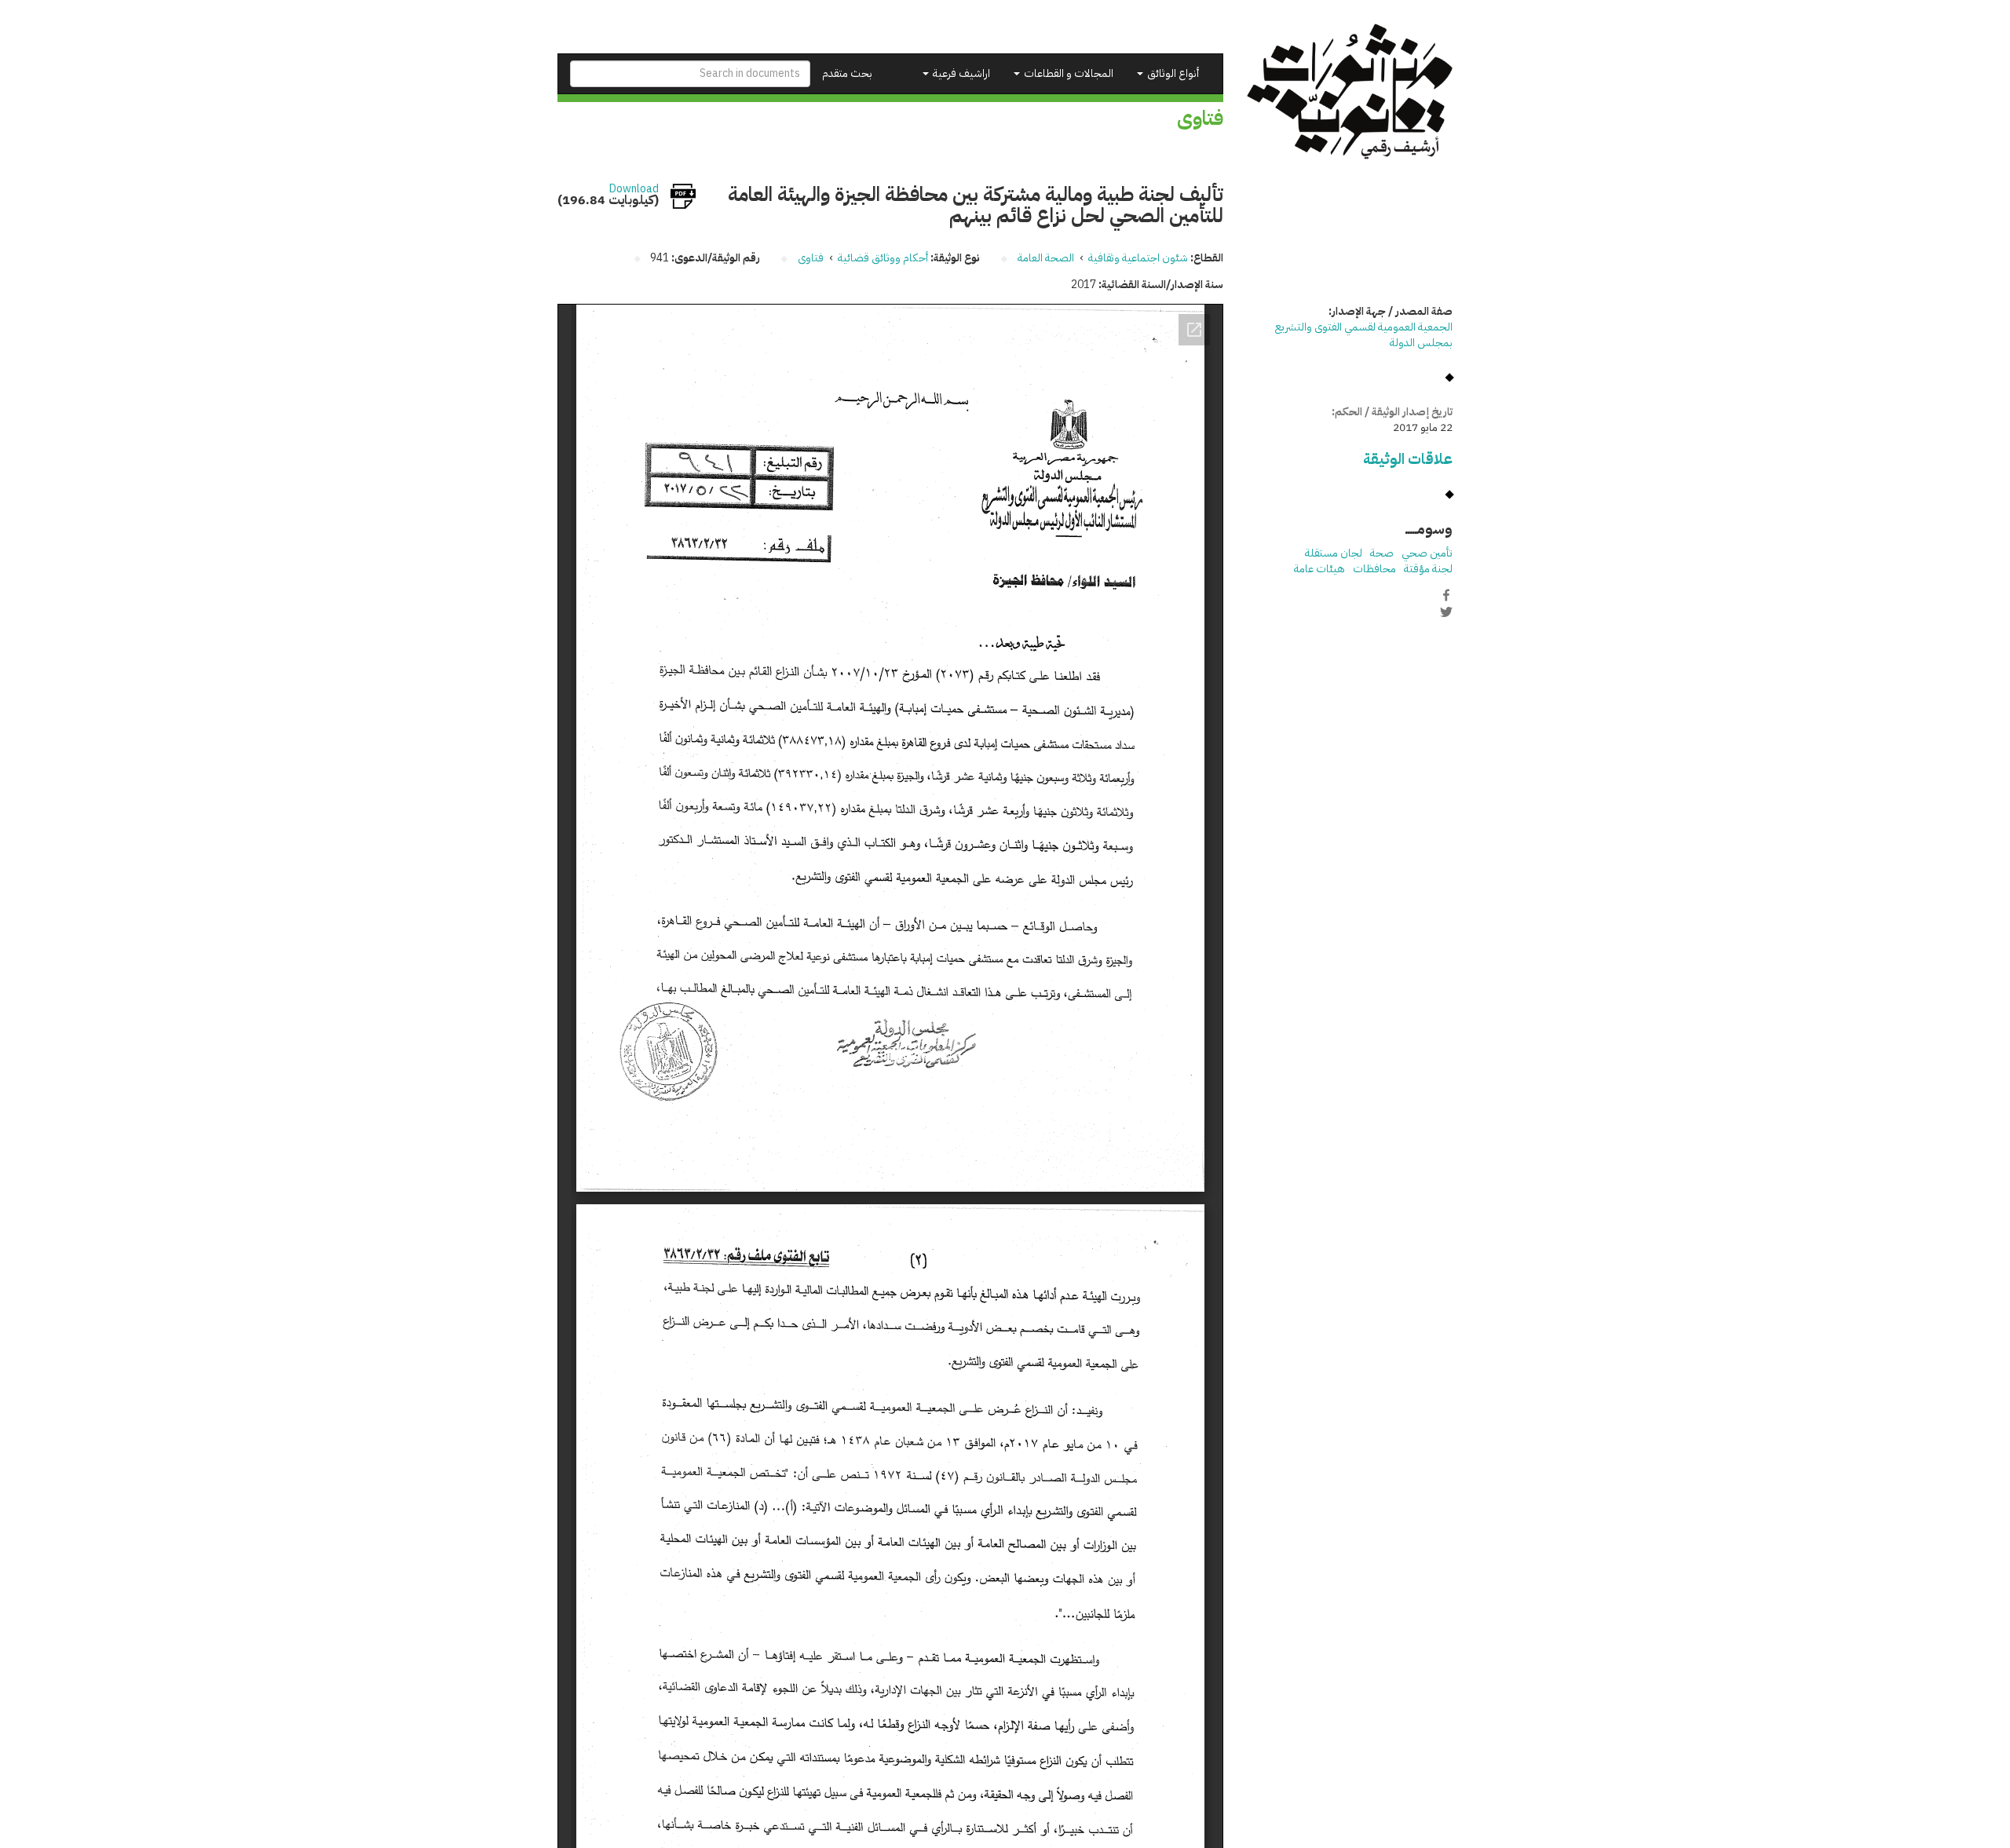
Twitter (1446, 612)
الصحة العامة (1046, 258)
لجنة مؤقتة (1428, 569)
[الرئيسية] (1350, 91)
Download (634, 189)
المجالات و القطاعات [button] (1067, 73)
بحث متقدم (847, 73)
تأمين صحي (1427, 553)
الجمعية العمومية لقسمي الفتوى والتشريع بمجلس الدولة (1364, 335)
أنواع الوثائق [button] (1172, 73)
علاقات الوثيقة (1408, 459)
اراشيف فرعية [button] (960, 73)
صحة (1382, 553)
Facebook (1446, 595)
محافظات (1374, 569)
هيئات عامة (1319, 569)
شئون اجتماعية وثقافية (1138, 258)
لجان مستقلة (1334, 553)
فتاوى (811, 258)
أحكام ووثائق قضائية (883, 258)
